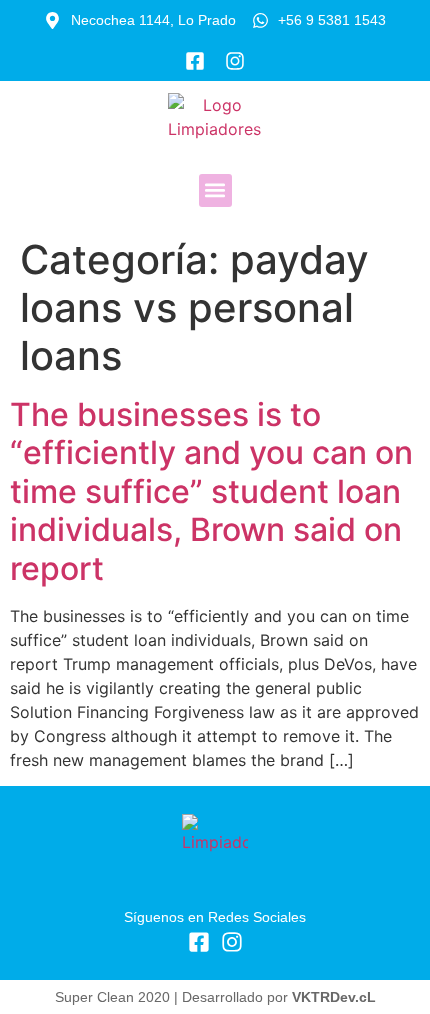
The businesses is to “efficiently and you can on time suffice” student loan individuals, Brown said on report (211, 491)
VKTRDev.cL (334, 997)
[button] (215, 190)
